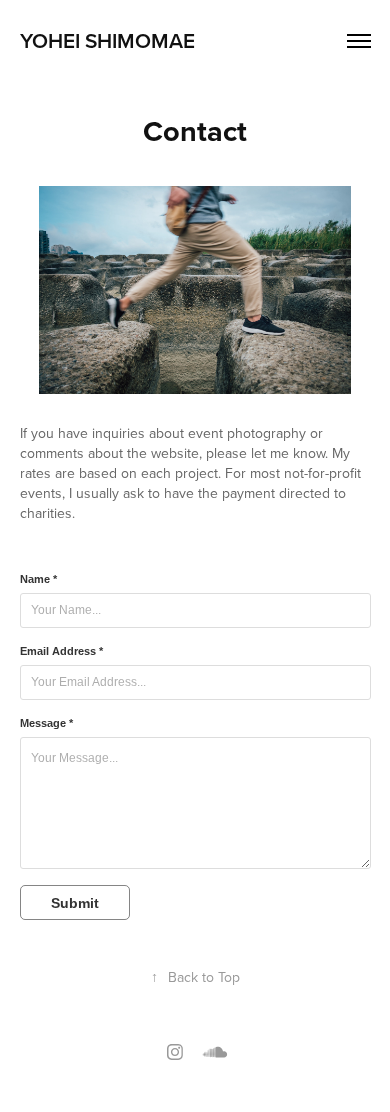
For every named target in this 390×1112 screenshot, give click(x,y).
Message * (46, 723)
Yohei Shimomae (107, 40)
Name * (38, 579)
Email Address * (61, 651)
